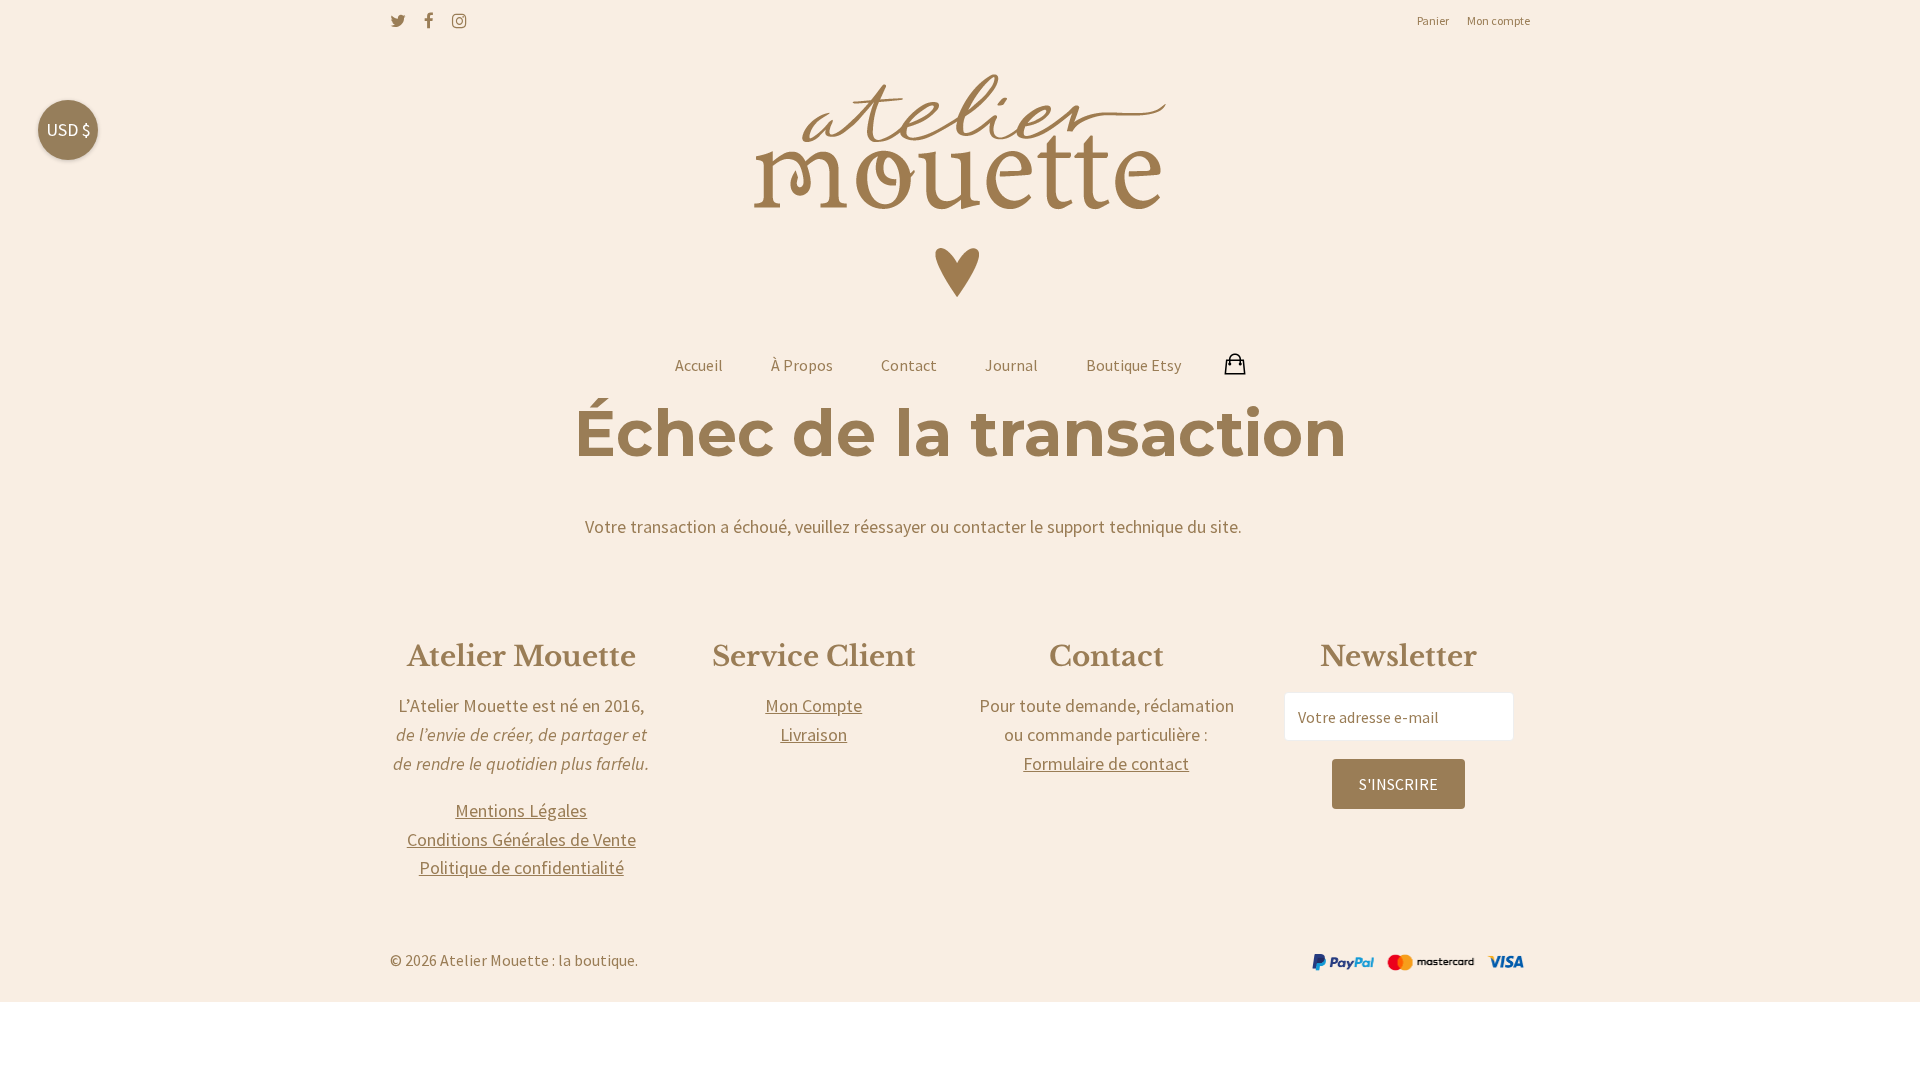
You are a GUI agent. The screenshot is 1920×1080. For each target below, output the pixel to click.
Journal (1011, 365)
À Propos (802, 365)
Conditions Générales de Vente (521, 839)
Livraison (813, 734)
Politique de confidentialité (521, 867)
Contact (909, 365)
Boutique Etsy (1133, 365)
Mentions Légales (521, 810)
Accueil (699, 365)
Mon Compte (813, 705)
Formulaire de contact (1106, 763)
